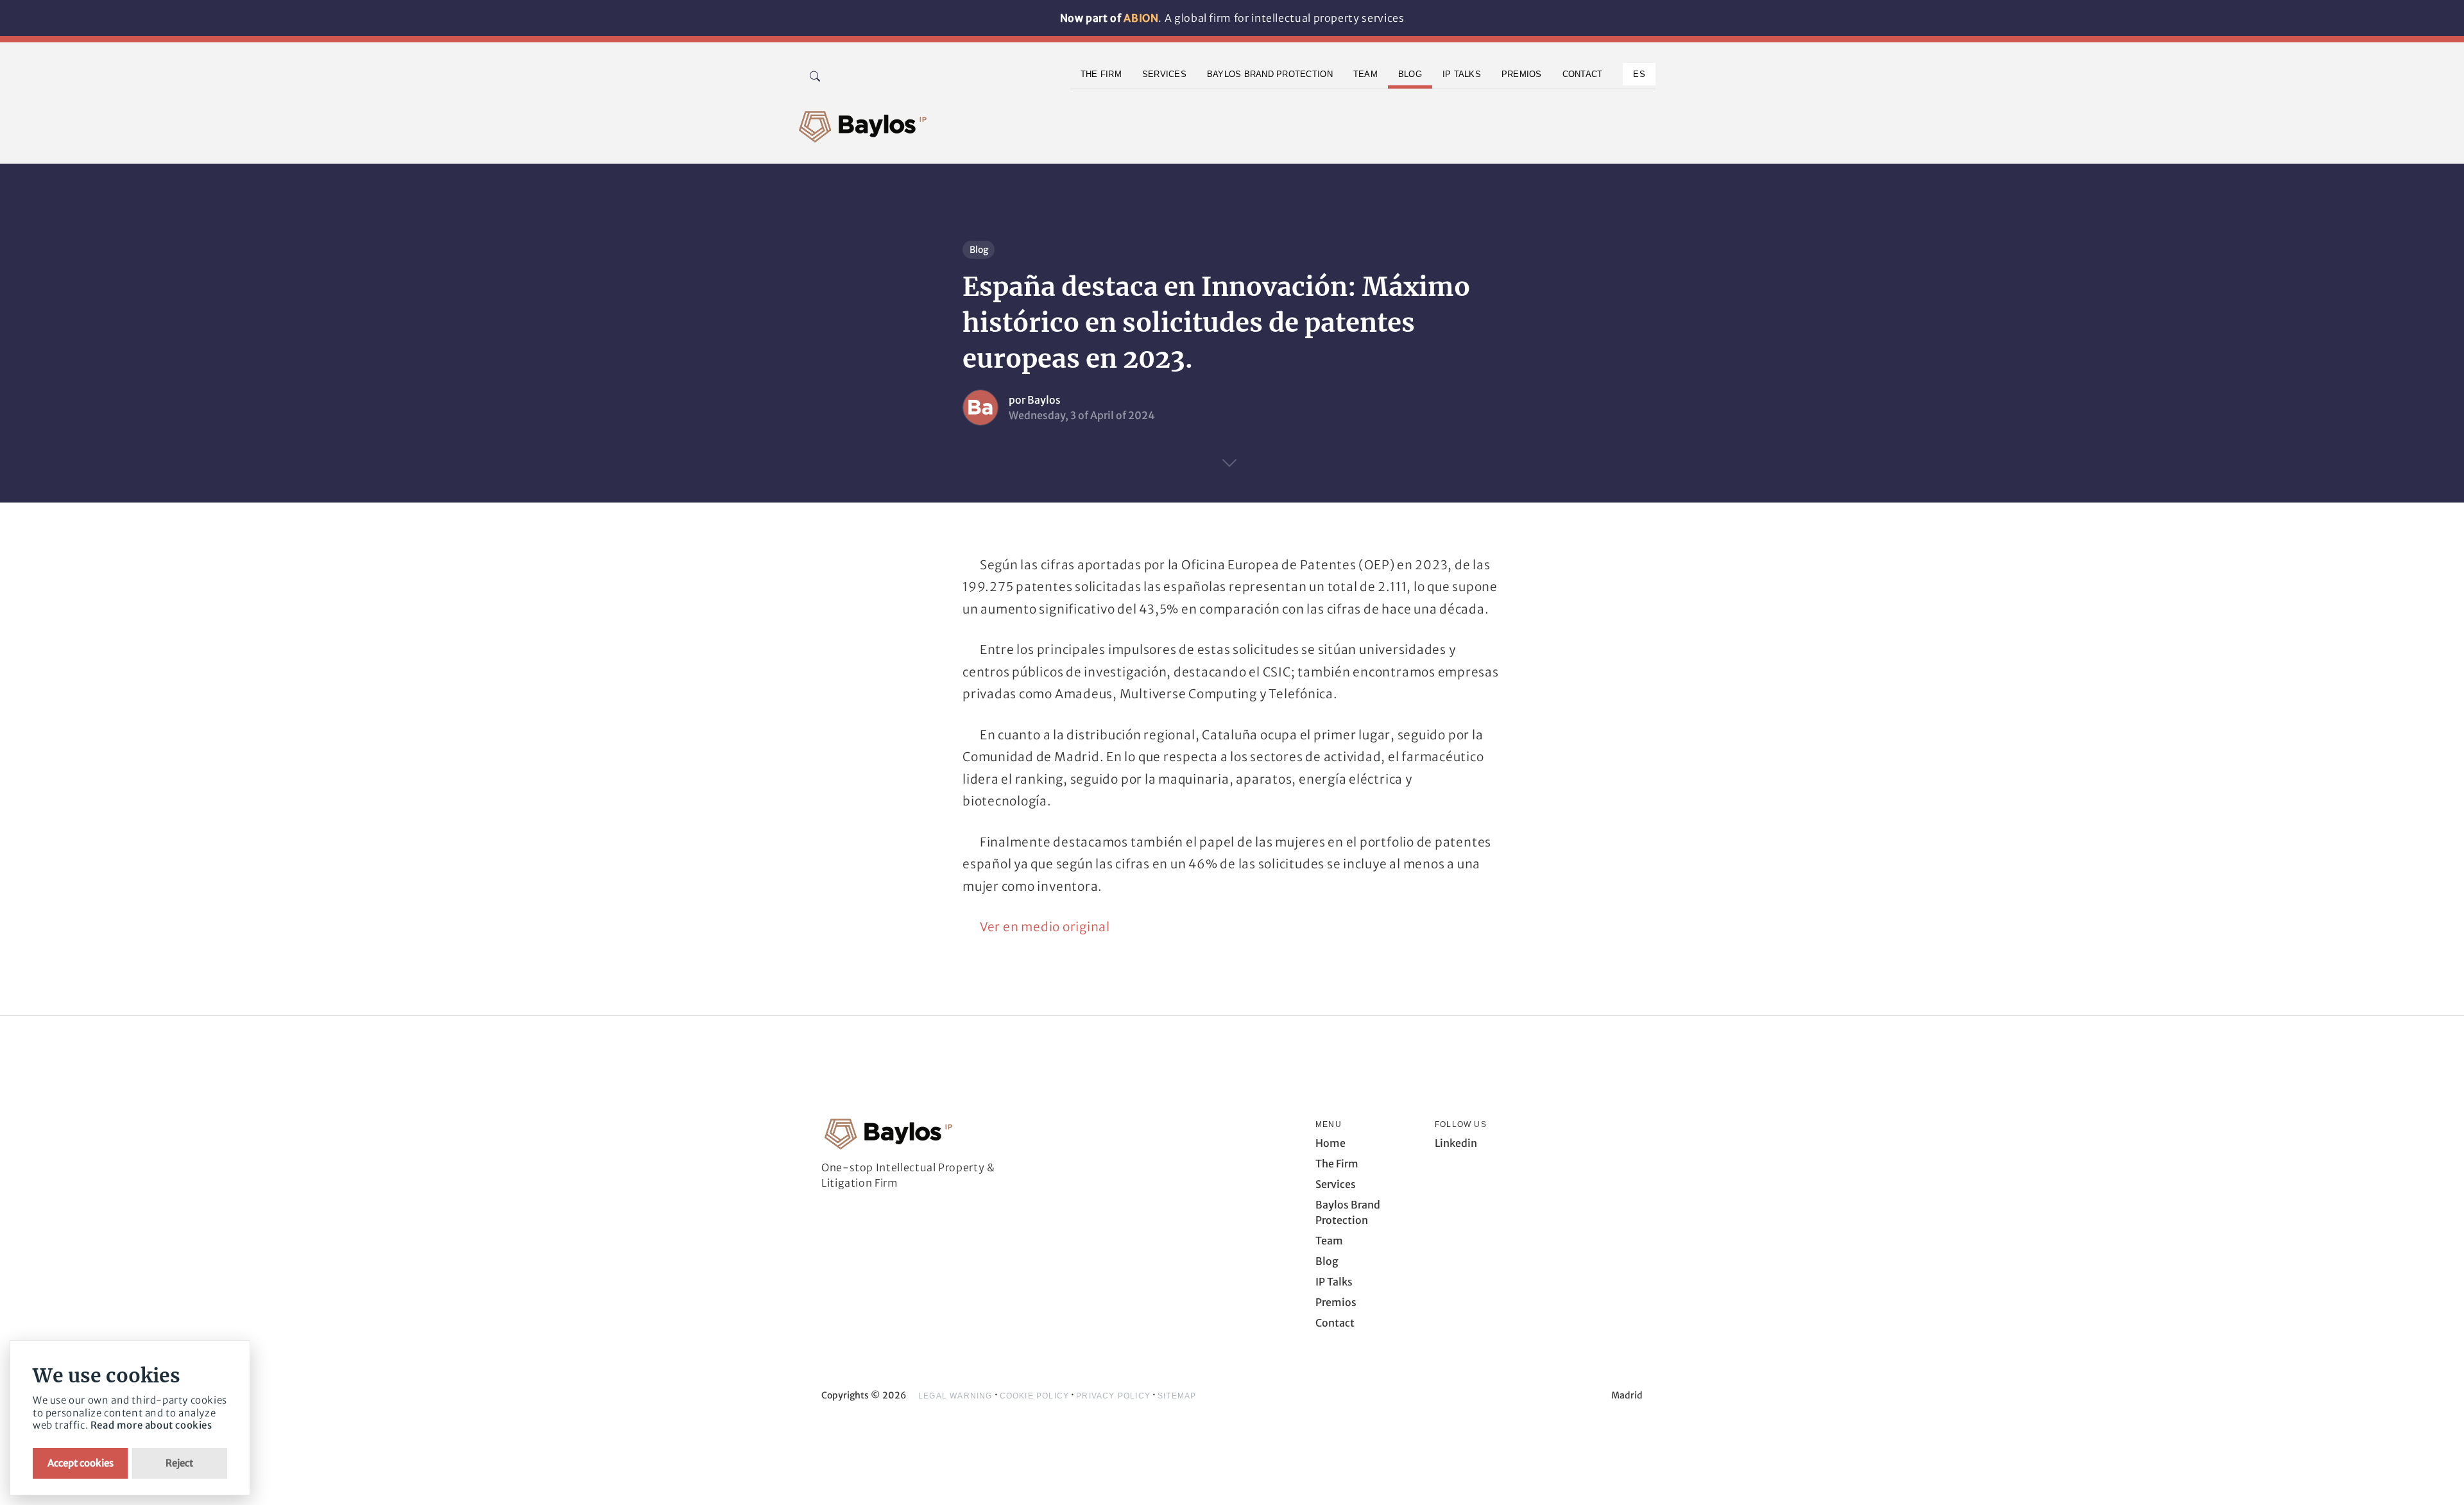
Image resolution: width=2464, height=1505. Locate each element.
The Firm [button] (1101, 74)
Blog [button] (1410, 74)
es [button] (1639, 74)
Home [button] (1330, 1143)
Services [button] (1164, 74)
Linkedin (1456, 1143)
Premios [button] (1522, 74)
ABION (1141, 18)
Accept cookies (81, 1463)
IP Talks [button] (1462, 74)
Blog (979, 250)
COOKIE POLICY (1035, 1396)
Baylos (1044, 400)
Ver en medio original (1045, 927)
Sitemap (1177, 1396)
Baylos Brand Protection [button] (1270, 74)
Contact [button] (1583, 74)
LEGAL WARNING (955, 1396)
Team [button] (1365, 74)
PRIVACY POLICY (1113, 1396)
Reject (179, 1463)
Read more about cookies (151, 1425)
